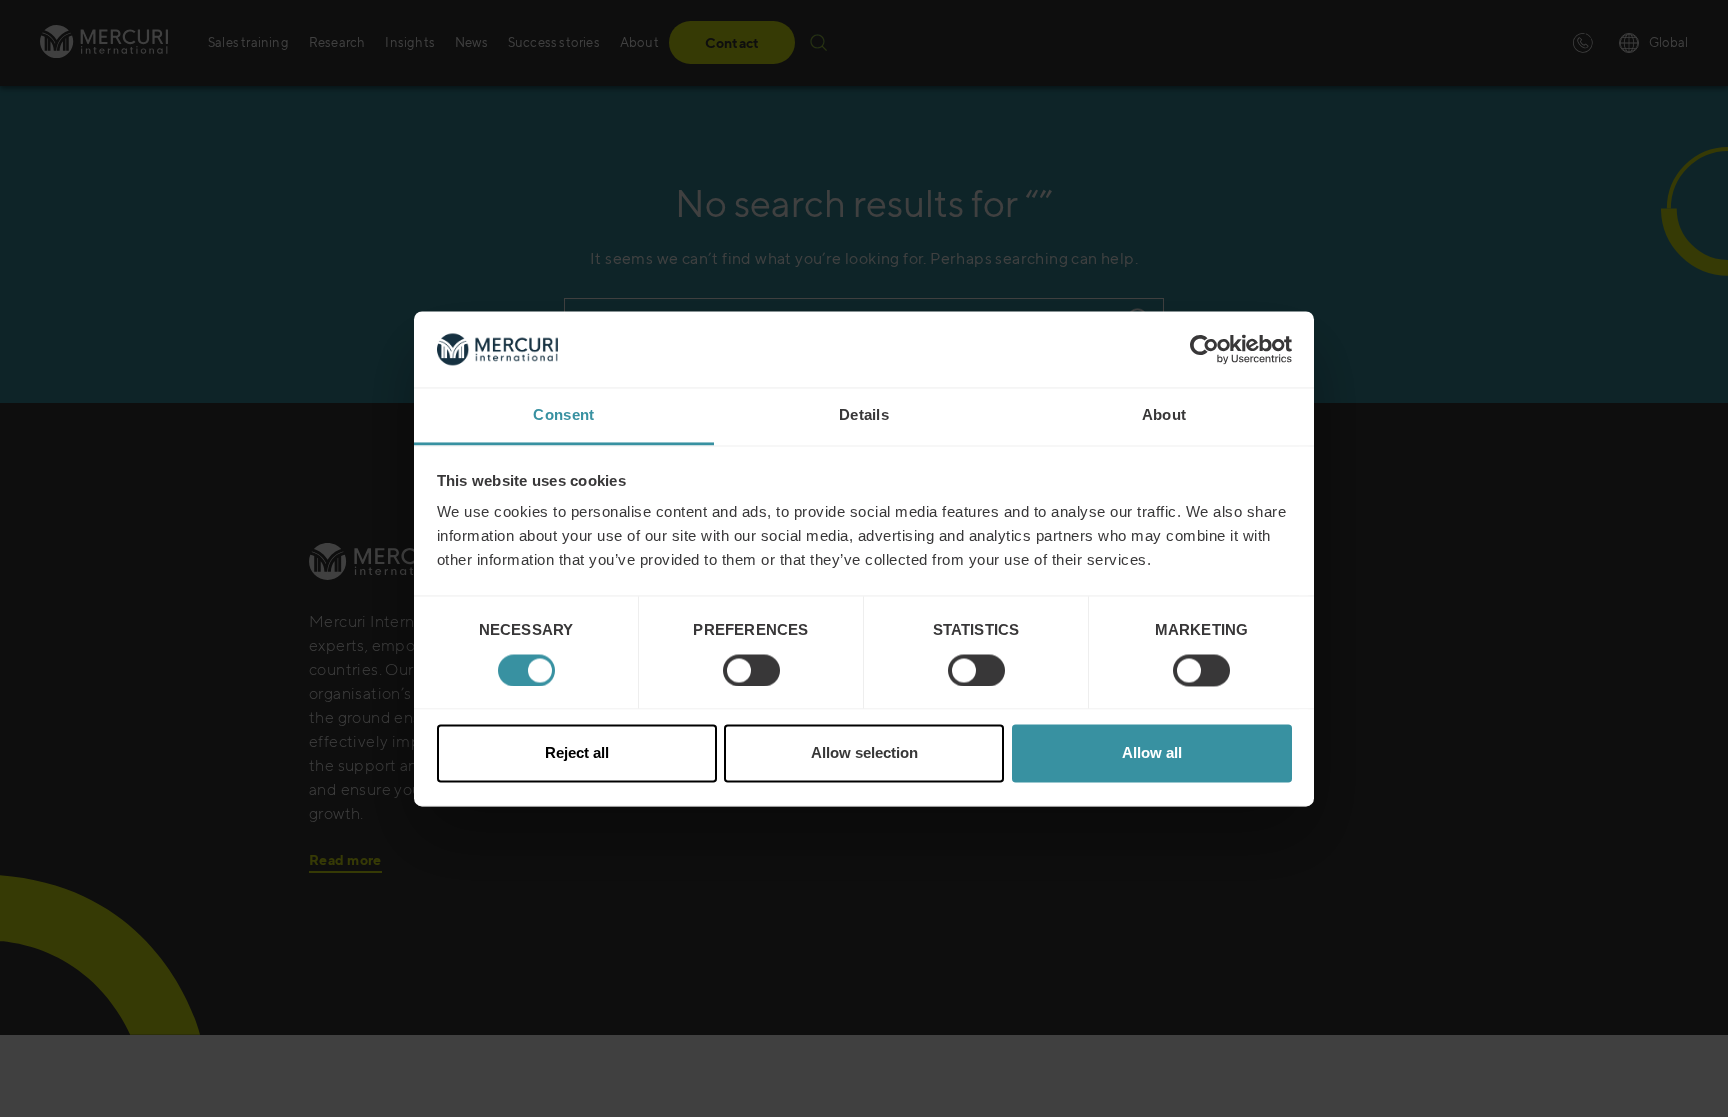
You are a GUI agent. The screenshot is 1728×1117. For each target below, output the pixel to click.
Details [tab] (864, 415)
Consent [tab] (563, 415)
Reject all (577, 753)
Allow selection (864, 753)
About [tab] (1164, 415)
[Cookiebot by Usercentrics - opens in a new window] (1204, 349)
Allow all (1152, 753)
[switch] (751, 670)
